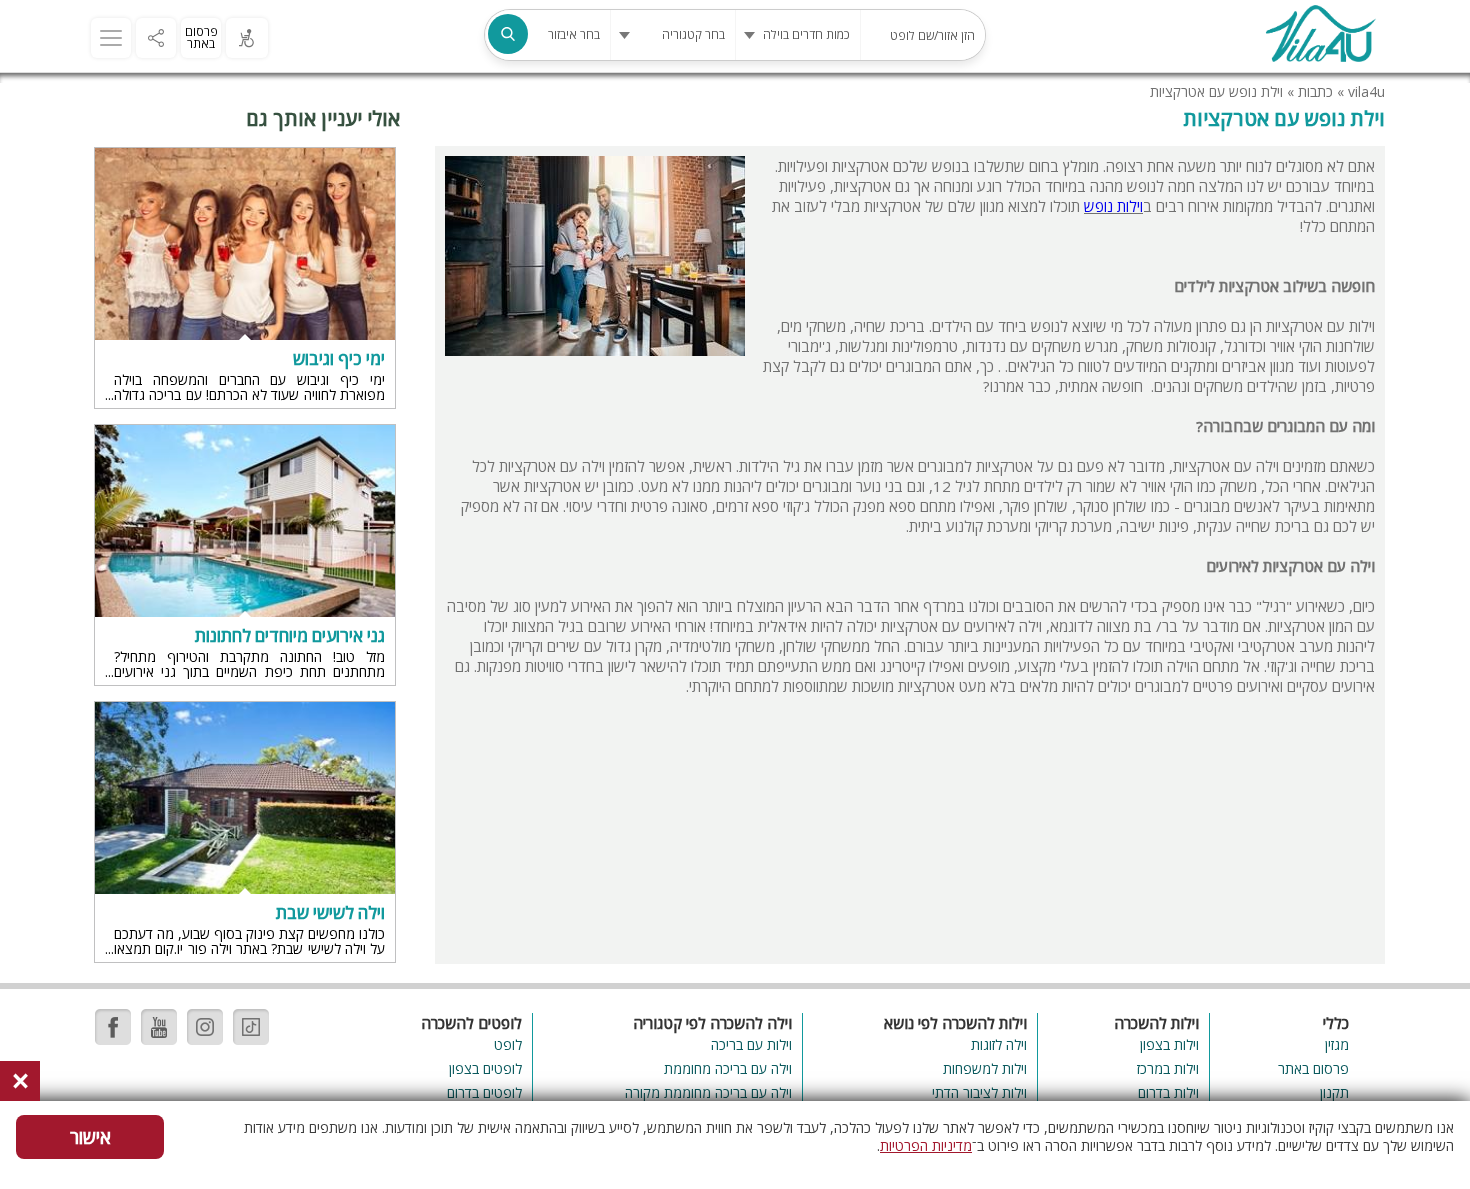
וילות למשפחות (985, 1068)
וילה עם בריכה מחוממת (727, 1068)
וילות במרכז (1168, 1068)
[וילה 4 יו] (1320, 36)
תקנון (1334, 1092)
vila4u (1366, 91)
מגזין (1337, 1044)
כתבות (1315, 91)
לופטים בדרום (484, 1092)
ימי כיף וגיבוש (339, 359)
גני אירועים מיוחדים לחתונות (290, 636)
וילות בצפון (1169, 1044)
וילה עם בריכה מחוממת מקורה (708, 1092)
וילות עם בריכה (751, 1044)
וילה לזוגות (999, 1044)
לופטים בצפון (485, 1068)
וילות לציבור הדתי (979, 1092)
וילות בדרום (1168, 1092)
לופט (508, 1044)
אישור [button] (90, 1137)
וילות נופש (1113, 206)
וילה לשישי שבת (330, 913)
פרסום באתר (201, 37)
